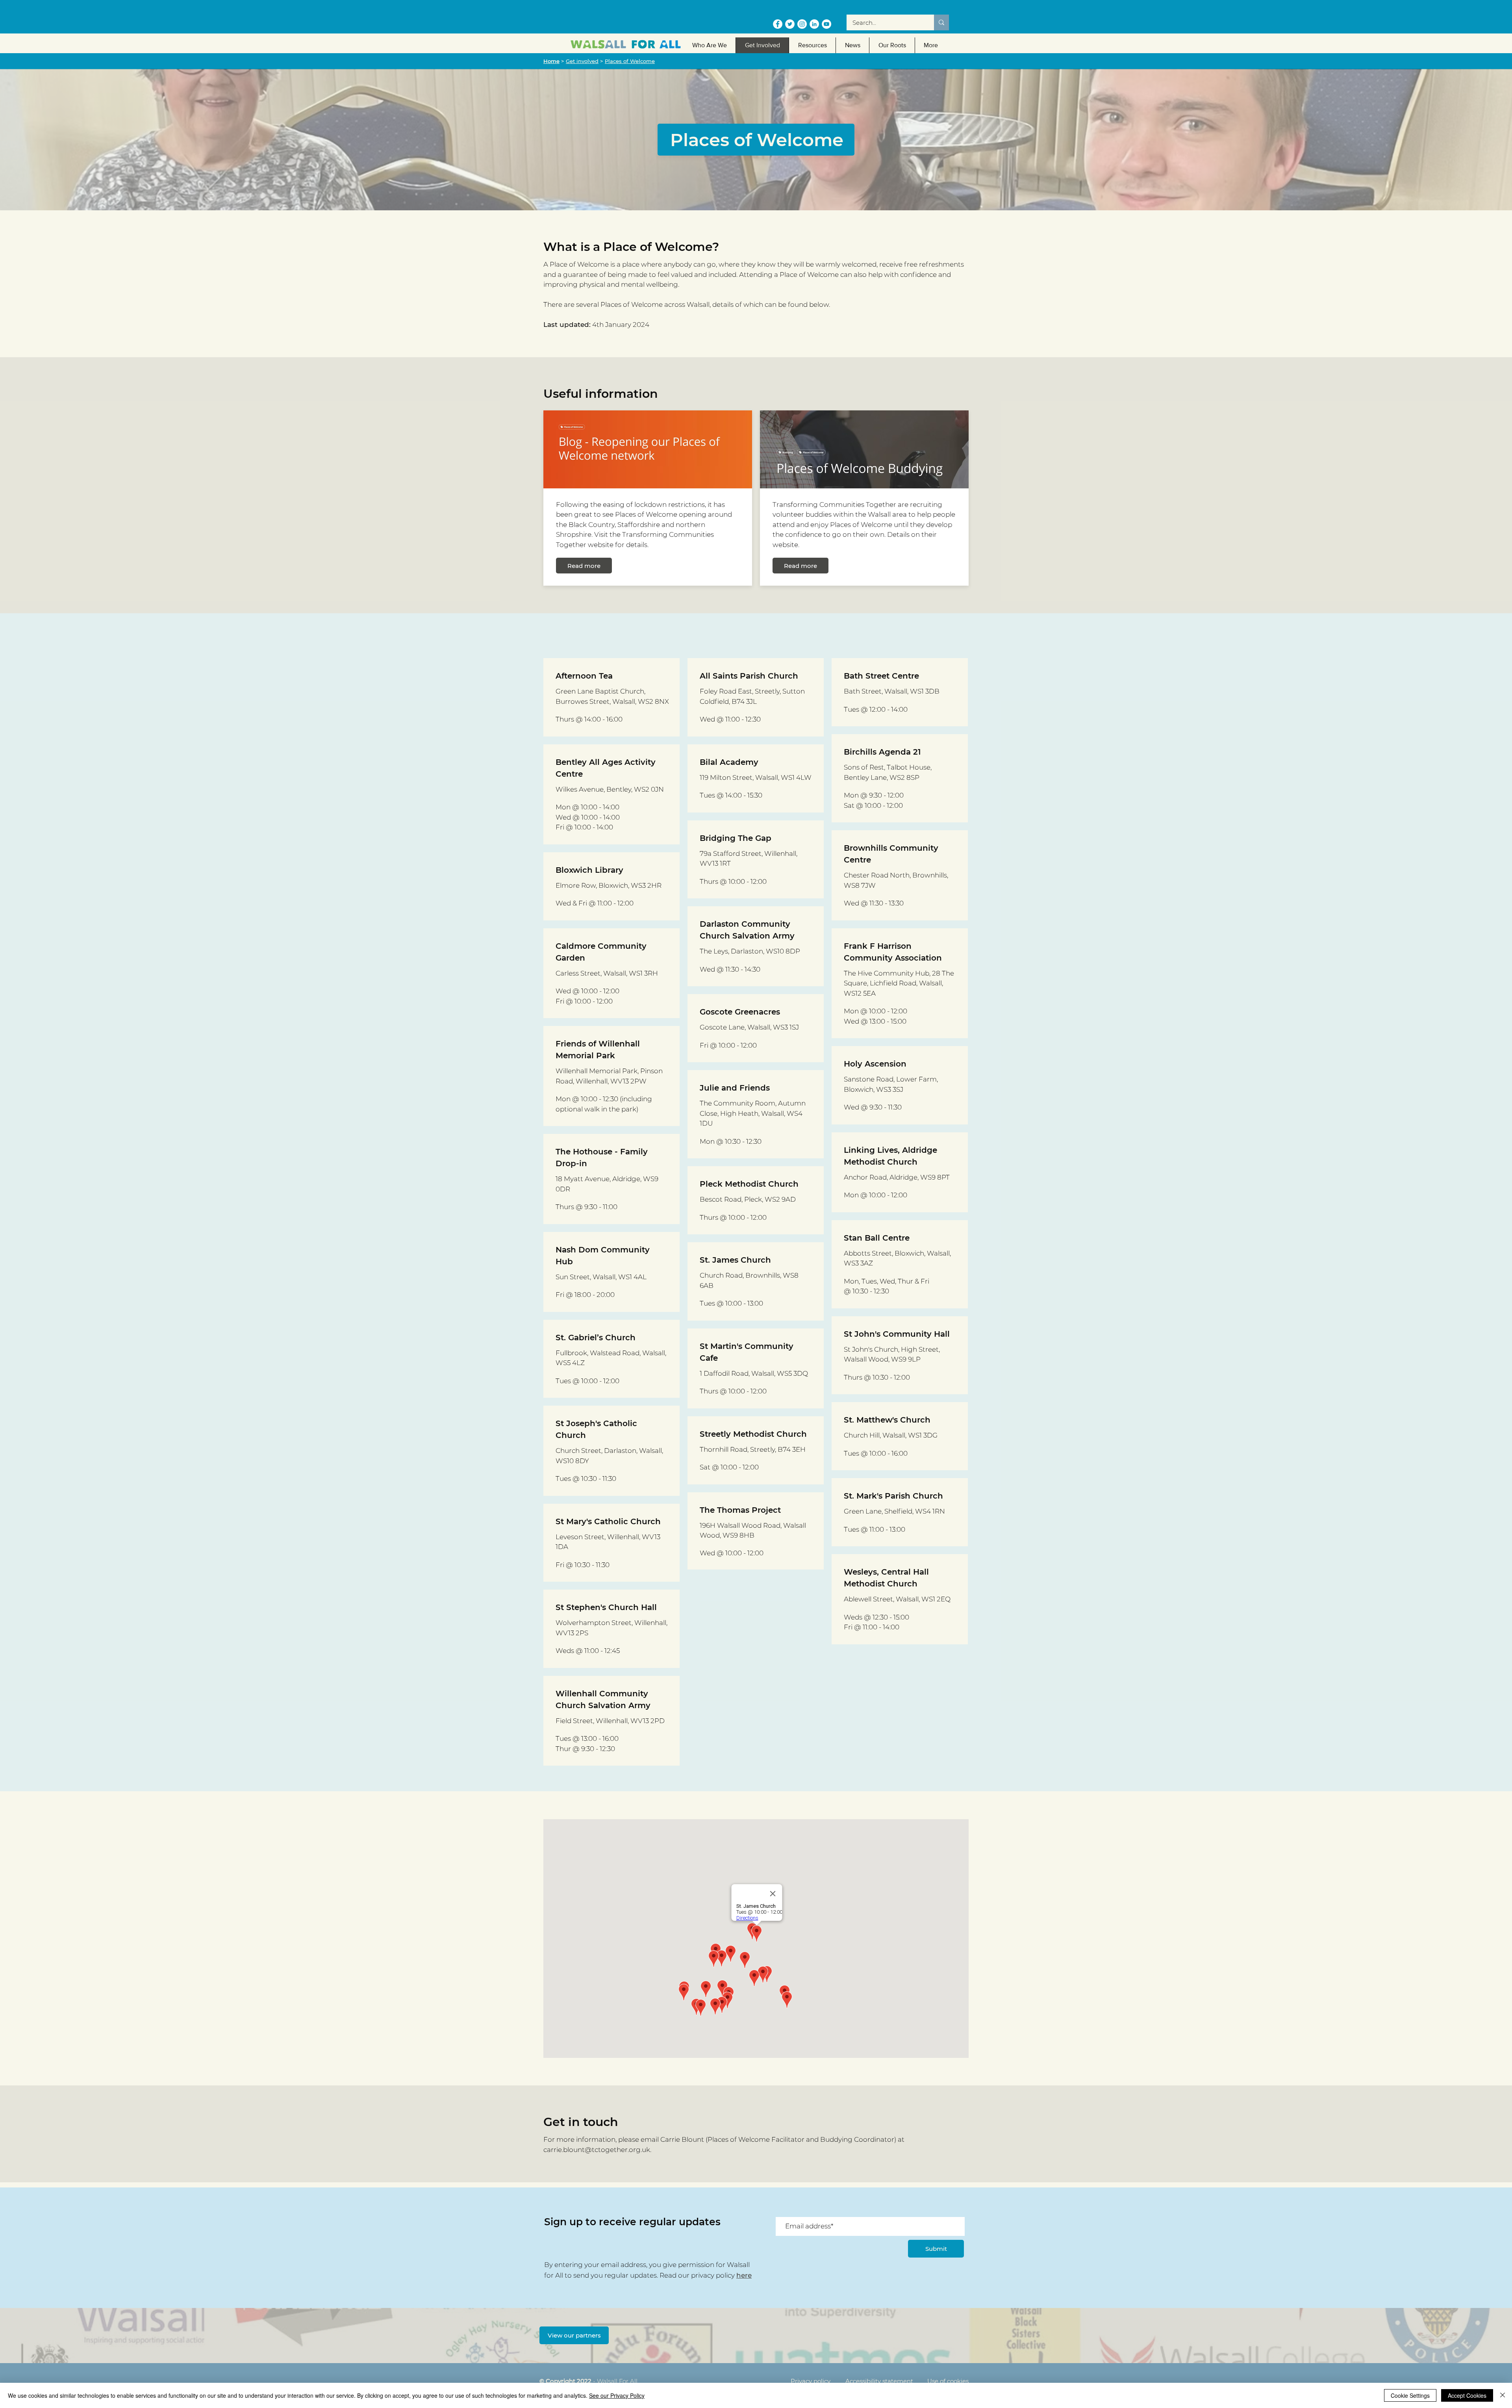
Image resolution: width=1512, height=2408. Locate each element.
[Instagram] (802, 24)
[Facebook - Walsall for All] (778, 24)
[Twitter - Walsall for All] (790, 24)
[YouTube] (826, 24)
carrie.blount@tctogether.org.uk (597, 2150)
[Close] (1503, 2395)
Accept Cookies (1467, 2395)
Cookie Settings (1410, 2395)
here (744, 2275)
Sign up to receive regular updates (632, 2222)
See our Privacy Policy (617, 2395)
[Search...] (941, 22)
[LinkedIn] (814, 24)
